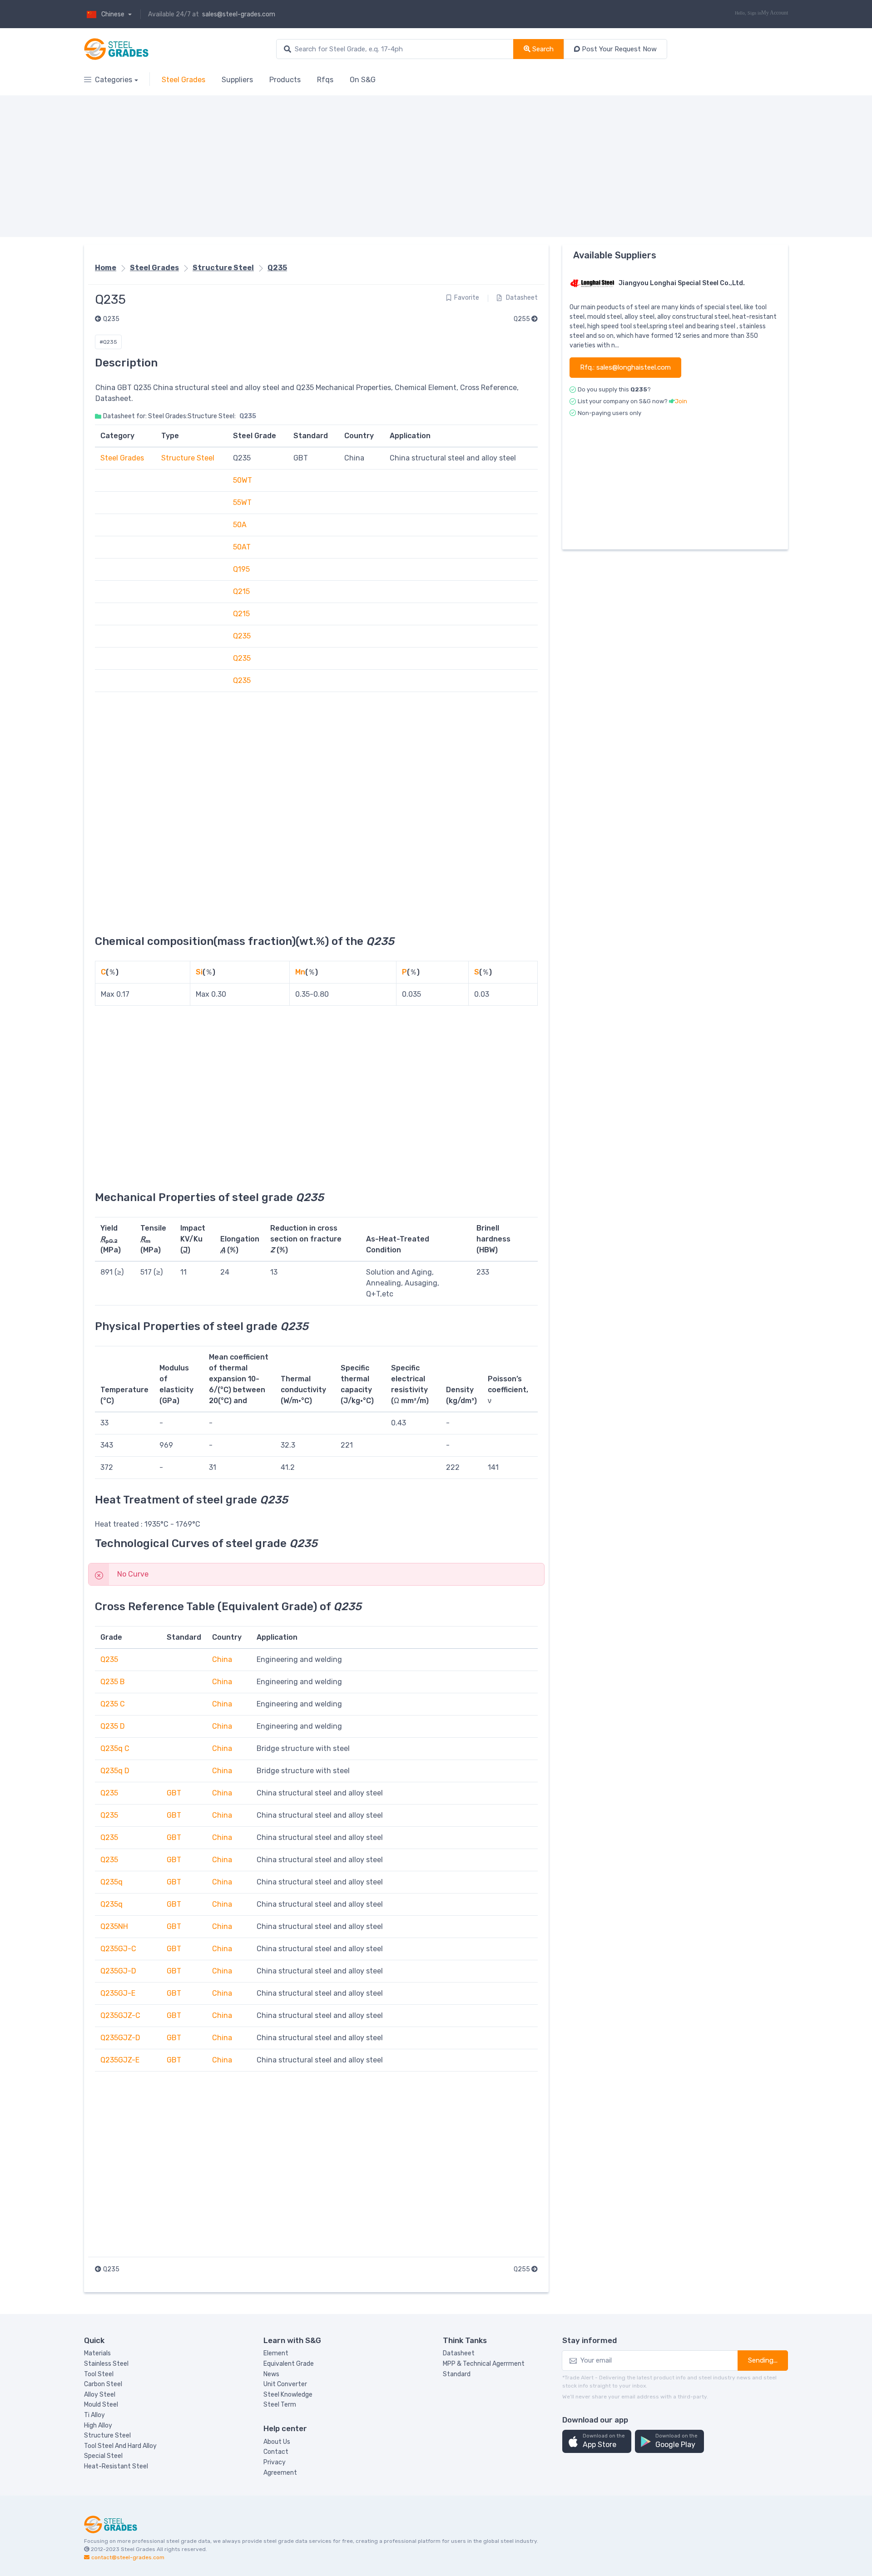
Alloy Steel (100, 2395)
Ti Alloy (94, 2415)
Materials (97, 2353)
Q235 (277, 268)
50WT (243, 480)
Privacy (275, 2462)
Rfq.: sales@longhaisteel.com (625, 367)
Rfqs (325, 80)
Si (199, 972)
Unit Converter (285, 2384)
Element (276, 2353)
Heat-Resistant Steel (116, 2466)
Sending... (763, 2360)
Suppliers (237, 80)
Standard (457, 2374)
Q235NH (114, 1926)
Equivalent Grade (289, 2364)
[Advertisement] (357, 166)
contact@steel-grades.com (128, 2557)
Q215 (241, 591)
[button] (597, 2441)
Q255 (523, 319)
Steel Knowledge (288, 2395)
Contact (276, 2452)
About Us (277, 2442)
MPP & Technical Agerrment (484, 2364)
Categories (114, 80)
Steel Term (280, 2405)
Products (285, 80)
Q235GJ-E (118, 1993)
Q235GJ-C (118, 1949)
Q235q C (115, 1748)
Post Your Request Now (618, 49)
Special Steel (103, 2456)
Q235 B (113, 1682)
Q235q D (115, 1771)
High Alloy (98, 2425)
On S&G (363, 80)
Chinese (114, 14)
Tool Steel (99, 2374)
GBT (174, 1793)
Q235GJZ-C (120, 2015)
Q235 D (113, 1726)
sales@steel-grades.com (239, 14)
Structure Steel (223, 268)
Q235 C (113, 1704)
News (271, 2374)
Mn (300, 972)
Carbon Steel (103, 2384)
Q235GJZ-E (120, 2060)
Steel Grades (183, 80)
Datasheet (521, 298)
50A (240, 525)
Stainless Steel (106, 2364)
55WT (242, 502)
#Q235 (108, 342)
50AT (242, 547)
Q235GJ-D (118, 1971)
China (222, 1659)
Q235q (111, 1882)
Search (542, 49)
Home (106, 268)
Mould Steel (101, 2405)
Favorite (467, 298)
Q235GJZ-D (120, 2038)
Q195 (241, 569)
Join (681, 401)
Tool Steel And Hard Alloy (120, 2446)
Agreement (280, 2473)
